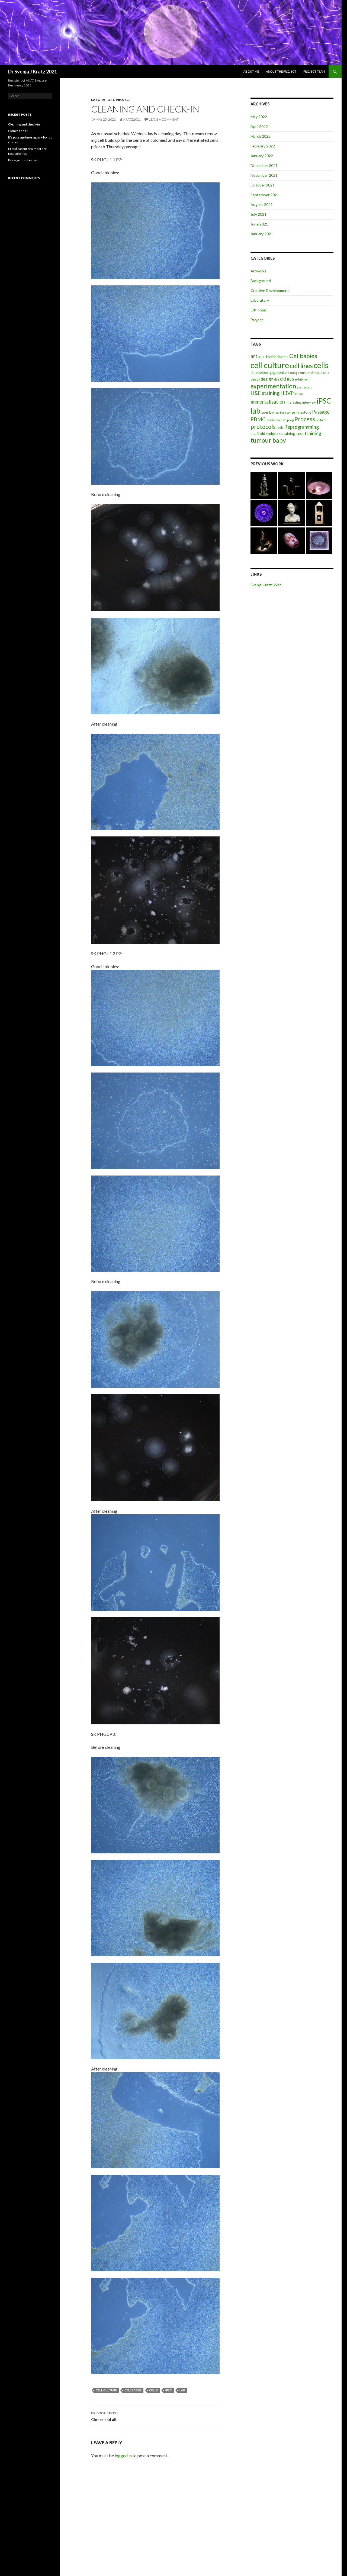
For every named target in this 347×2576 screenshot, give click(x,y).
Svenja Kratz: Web (266, 585)
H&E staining (265, 393)
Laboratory (103, 100)
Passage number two (23, 160)
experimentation (273, 386)
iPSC (169, 2390)
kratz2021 (132, 119)
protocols (263, 427)
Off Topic (259, 310)
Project (123, 100)
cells (153, 2390)
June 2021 (259, 224)
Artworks (258, 271)
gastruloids (304, 387)
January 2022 (262, 156)
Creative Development (270, 290)
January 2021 (262, 234)
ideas (299, 394)
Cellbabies (133, 2390)
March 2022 (261, 136)
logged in (123, 2456)
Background (261, 281)
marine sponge (285, 412)
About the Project (281, 71)
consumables (309, 373)
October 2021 (263, 185)
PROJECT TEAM (314, 71)
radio (280, 428)
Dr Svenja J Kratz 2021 (33, 72)
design (267, 379)
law (272, 412)
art (254, 356)
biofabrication (277, 357)
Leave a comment (164, 119)
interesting (294, 402)
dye (277, 379)
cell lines (301, 366)
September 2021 (265, 195)
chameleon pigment (268, 372)
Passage (321, 412)
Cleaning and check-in (24, 124)
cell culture (106, 2390)
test (300, 433)
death (255, 379)
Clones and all (105, 2416)
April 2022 (259, 126)
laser (265, 412)
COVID (324, 373)
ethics (287, 379)
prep (290, 420)
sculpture (273, 434)
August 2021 (262, 205)
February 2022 (263, 146)
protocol (321, 420)
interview (309, 402)
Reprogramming (301, 427)
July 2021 (258, 214)
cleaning (291, 373)
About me (251, 71)
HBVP (287, 393)
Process (305, 419)
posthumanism (276, 420)
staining (288, 433)
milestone (303, 412)
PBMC (258, 419)
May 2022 (259, 117)
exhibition (302, 379)
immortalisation (268, 402)
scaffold (258, 433)
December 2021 (264, 165)
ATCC (262, 357)
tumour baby (268, 440)
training (313, 433)
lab (182, 2390)
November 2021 (264, 175)
